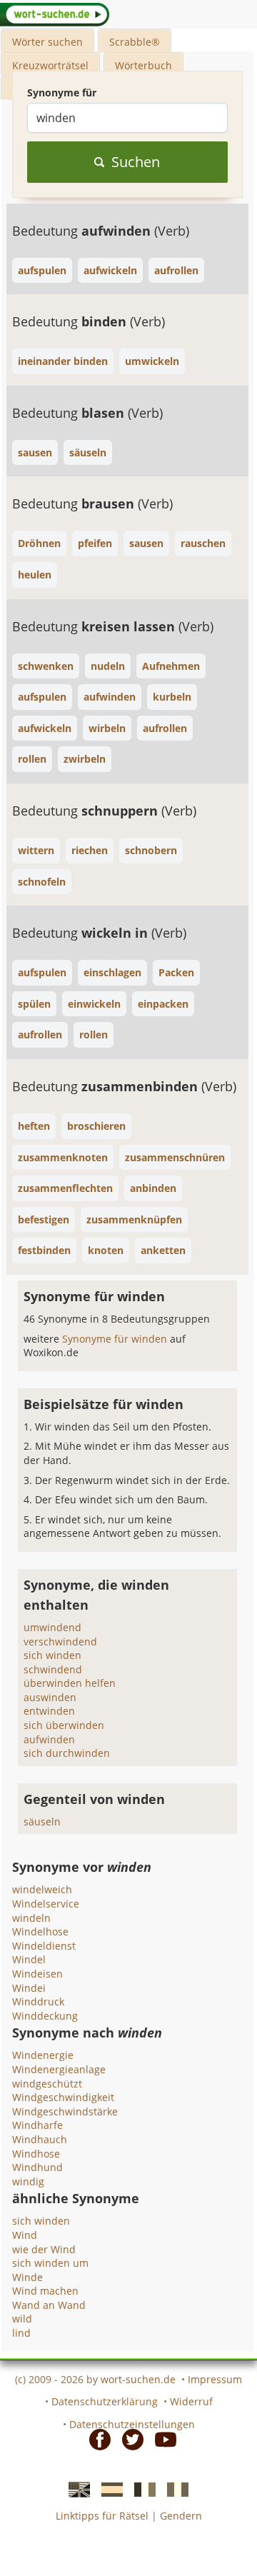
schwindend (53, 1669)
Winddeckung (45, 2016)
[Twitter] (128, 2438)
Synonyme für (62, 92)
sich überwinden (64, 1725)
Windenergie (43, 2055)
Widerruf (191, 2401)
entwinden (49, 1711)
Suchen (136, 162)
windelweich (42, 1889)
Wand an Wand (49, 2305)
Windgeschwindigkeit (63, 2097)
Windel (29, 1959)
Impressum (215, 2379)
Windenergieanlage (59, 2069)
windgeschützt (47, 2084)
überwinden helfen (70, 1683)
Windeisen (37, 1974)
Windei (29, 1988)
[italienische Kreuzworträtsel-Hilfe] (173, 2489)
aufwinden (49, 1739)
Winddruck (38, 2001)
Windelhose (40, 1931)
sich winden (52, 1655)
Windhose (36, 2154)
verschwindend (60, 1642)
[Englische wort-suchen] (75, 2489)
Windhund (37, 2167)
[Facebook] (96, 2438)
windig (28, 2181)
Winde (27, 2277)
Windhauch (40, 2139)
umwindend (52, 1627)
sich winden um (50, 2263)
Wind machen (45, 2291)
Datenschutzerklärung (105, 2401)
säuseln (42, 1821)
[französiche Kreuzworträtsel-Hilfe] (141, 2489)
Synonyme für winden (116, 1339)
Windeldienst (44, 1946)
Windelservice (46, 1904)
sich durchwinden (67, 1753)
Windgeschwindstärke (65, 2111)
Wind (25, 2235)
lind (21, 2333)
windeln (31, 1918)
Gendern (181, 2516)
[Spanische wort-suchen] (108, 2489)
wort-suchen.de (138, 2379)
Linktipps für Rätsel (102, 2516)
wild (22, 2319)
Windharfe (37, 2125)
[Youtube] (161, 2438)
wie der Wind (44, 2249)
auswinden (50, 1697)
